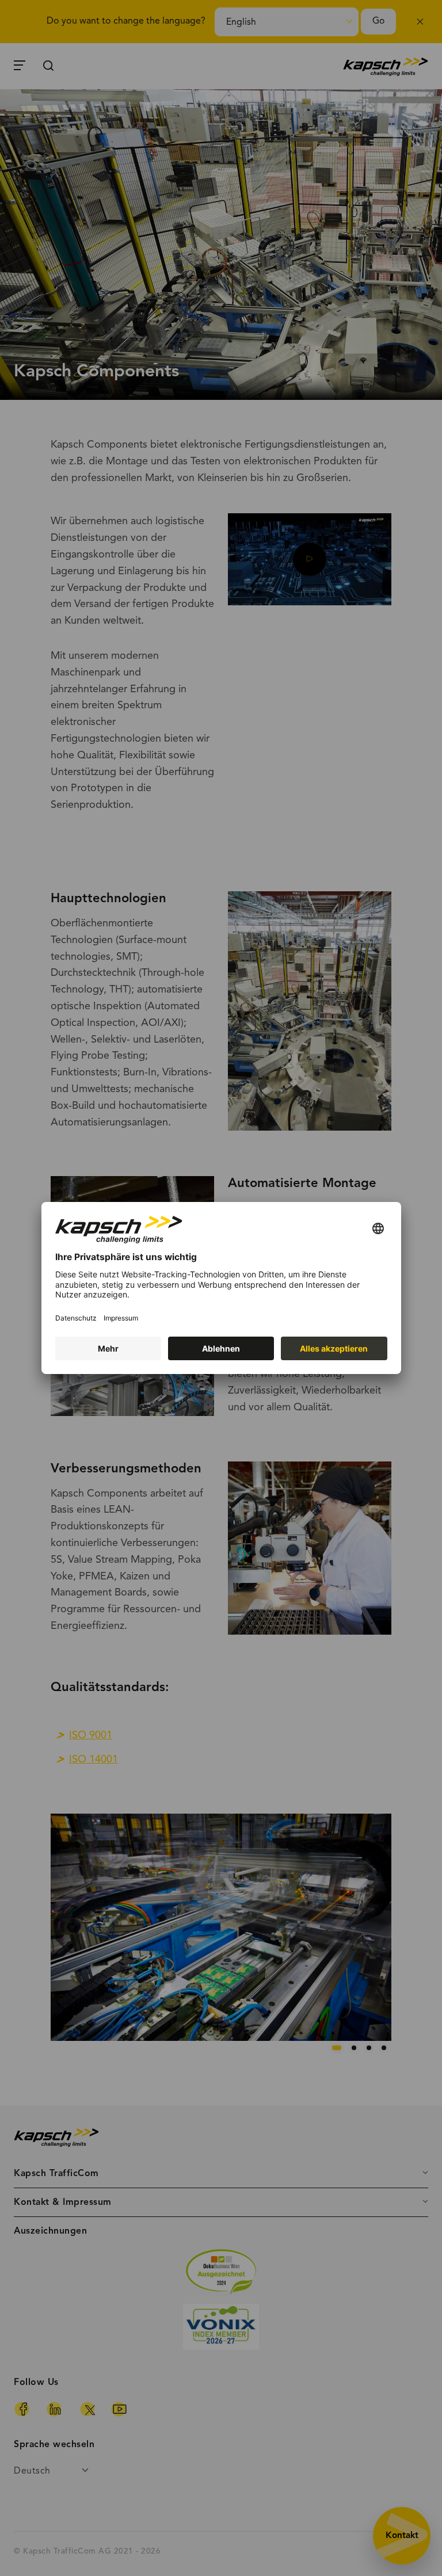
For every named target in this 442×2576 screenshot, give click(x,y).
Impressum (121, 1318)
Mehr (108, 1348)
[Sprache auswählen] (378, 1229)
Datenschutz (76, 1318)
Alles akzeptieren (334, 1348)
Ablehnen (221, 1348)
